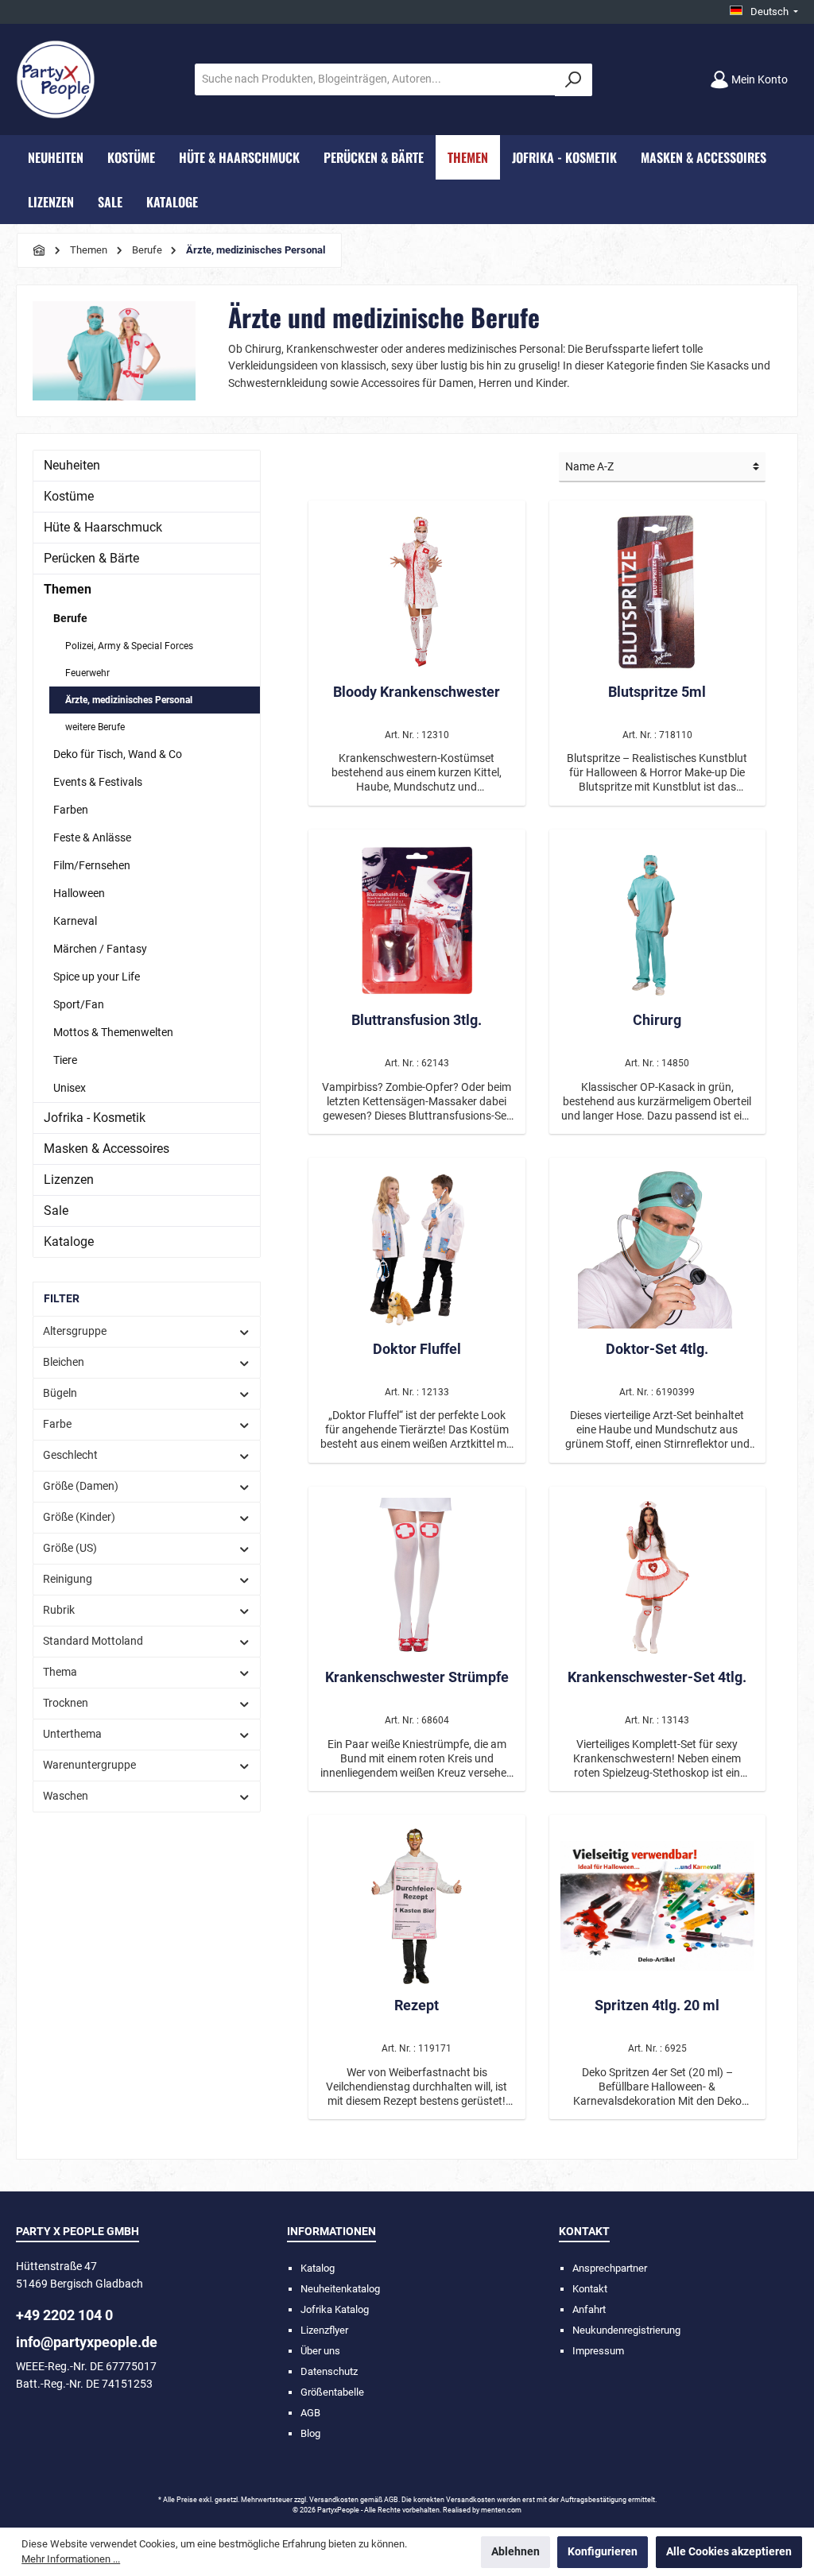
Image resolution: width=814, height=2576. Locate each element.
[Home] (40, 250)
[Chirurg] (657, 920)
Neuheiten (72, 465)
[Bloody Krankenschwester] (417, 592)
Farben (71, 810)
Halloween (79, 893)
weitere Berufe (95, 727)
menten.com (501, 2510)
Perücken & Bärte (91, 558)
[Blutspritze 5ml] (657, 592)
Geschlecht (70, 1455)
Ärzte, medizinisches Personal (129, 700)
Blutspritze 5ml (657, 692)
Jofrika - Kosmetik (95, 1118)
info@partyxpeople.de (87, 2342)
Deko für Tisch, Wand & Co (118, 754)
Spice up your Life (97, 977)
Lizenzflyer (324, 2330)
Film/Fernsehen (92, 865)
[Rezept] (417, 1905)
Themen (68, 589)
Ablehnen (516, 2552)
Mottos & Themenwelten (113, 1032)
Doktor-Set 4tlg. (657, 1349)
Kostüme (69, 496)
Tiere (65, 1060)
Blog (310, 2433)
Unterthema (72, 1734)
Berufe (70, 618)
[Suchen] (574, 80)
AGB (310, 2413)
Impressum (598, 2351)
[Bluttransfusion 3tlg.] (417, 920)
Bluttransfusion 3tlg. (417, 1020)
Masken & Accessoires (107, 1149)
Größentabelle (332, 2392)
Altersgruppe (75, 1331)
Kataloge (69, 1242)
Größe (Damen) (81, 1486)
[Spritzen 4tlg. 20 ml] (657, 1905)
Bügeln (60, 1393)
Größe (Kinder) (79, 1517)
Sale (56, 1211)
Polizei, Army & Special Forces (129, 646)
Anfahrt (589, 2309)
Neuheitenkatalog (340, 2289)
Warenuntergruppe (89, 1765)
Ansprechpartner (610, 2268)
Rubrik (59, 1610)
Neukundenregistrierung (626, 2330)
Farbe (57, 1424)
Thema (60, 1672)
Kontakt (590, 2289)
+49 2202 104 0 (64, 2315)
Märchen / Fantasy (100, 949)
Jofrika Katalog (335, 2309)
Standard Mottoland (93, 1641)
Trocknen (66, 1703)
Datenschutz (329, 2371)
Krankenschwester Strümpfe (417, 1677)
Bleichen (64, 1362)
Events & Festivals (98, 782)
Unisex (70, 1088)
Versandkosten (334, 2500)
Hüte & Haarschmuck (103, 527)
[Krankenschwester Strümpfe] (417, 1577)
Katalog (318, 2268)
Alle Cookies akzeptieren (729, 2552)
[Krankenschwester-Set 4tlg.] (657, 1577)
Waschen (66, 1796)
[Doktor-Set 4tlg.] (657, 1249)
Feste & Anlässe (92, 837)
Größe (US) (70, 1548)
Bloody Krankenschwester (417, 692)
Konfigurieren (603, 2552)
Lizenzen (69, 1180)
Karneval (75, 921)
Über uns (320, 2351)
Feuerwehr (87, 673)
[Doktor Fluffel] (417, 1249)
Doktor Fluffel (417, 1349)
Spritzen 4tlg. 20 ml (657, 2005)
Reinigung (68, 1579)
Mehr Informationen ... (71, 2559)
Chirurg (657, 1020)
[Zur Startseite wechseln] (56, 79)
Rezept (417, 2005)
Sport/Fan (79, 1004)
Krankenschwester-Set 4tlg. (657, 1677)
